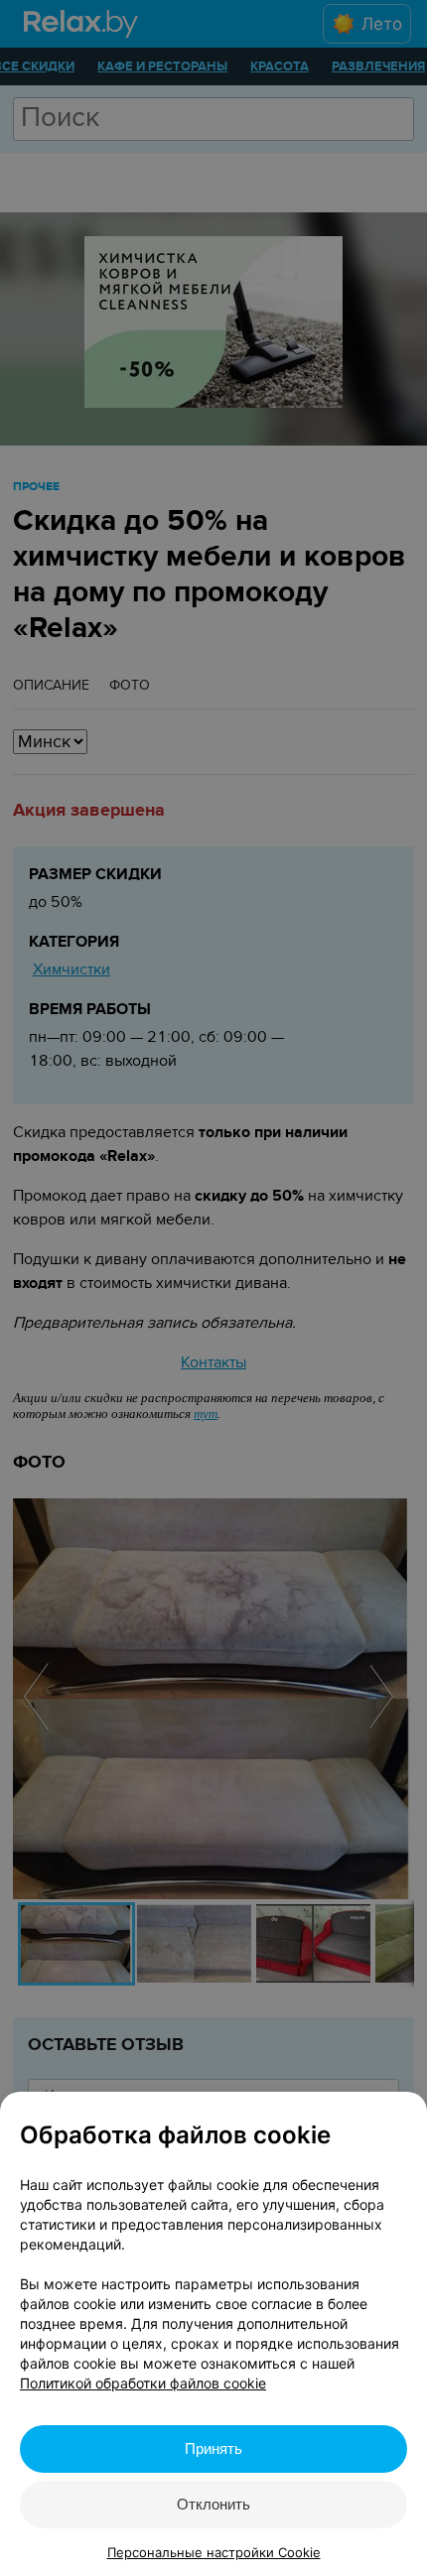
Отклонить (213, 2504)
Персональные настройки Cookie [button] (214, 2552)
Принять (213, 2448)
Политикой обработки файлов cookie (143, 2383)
